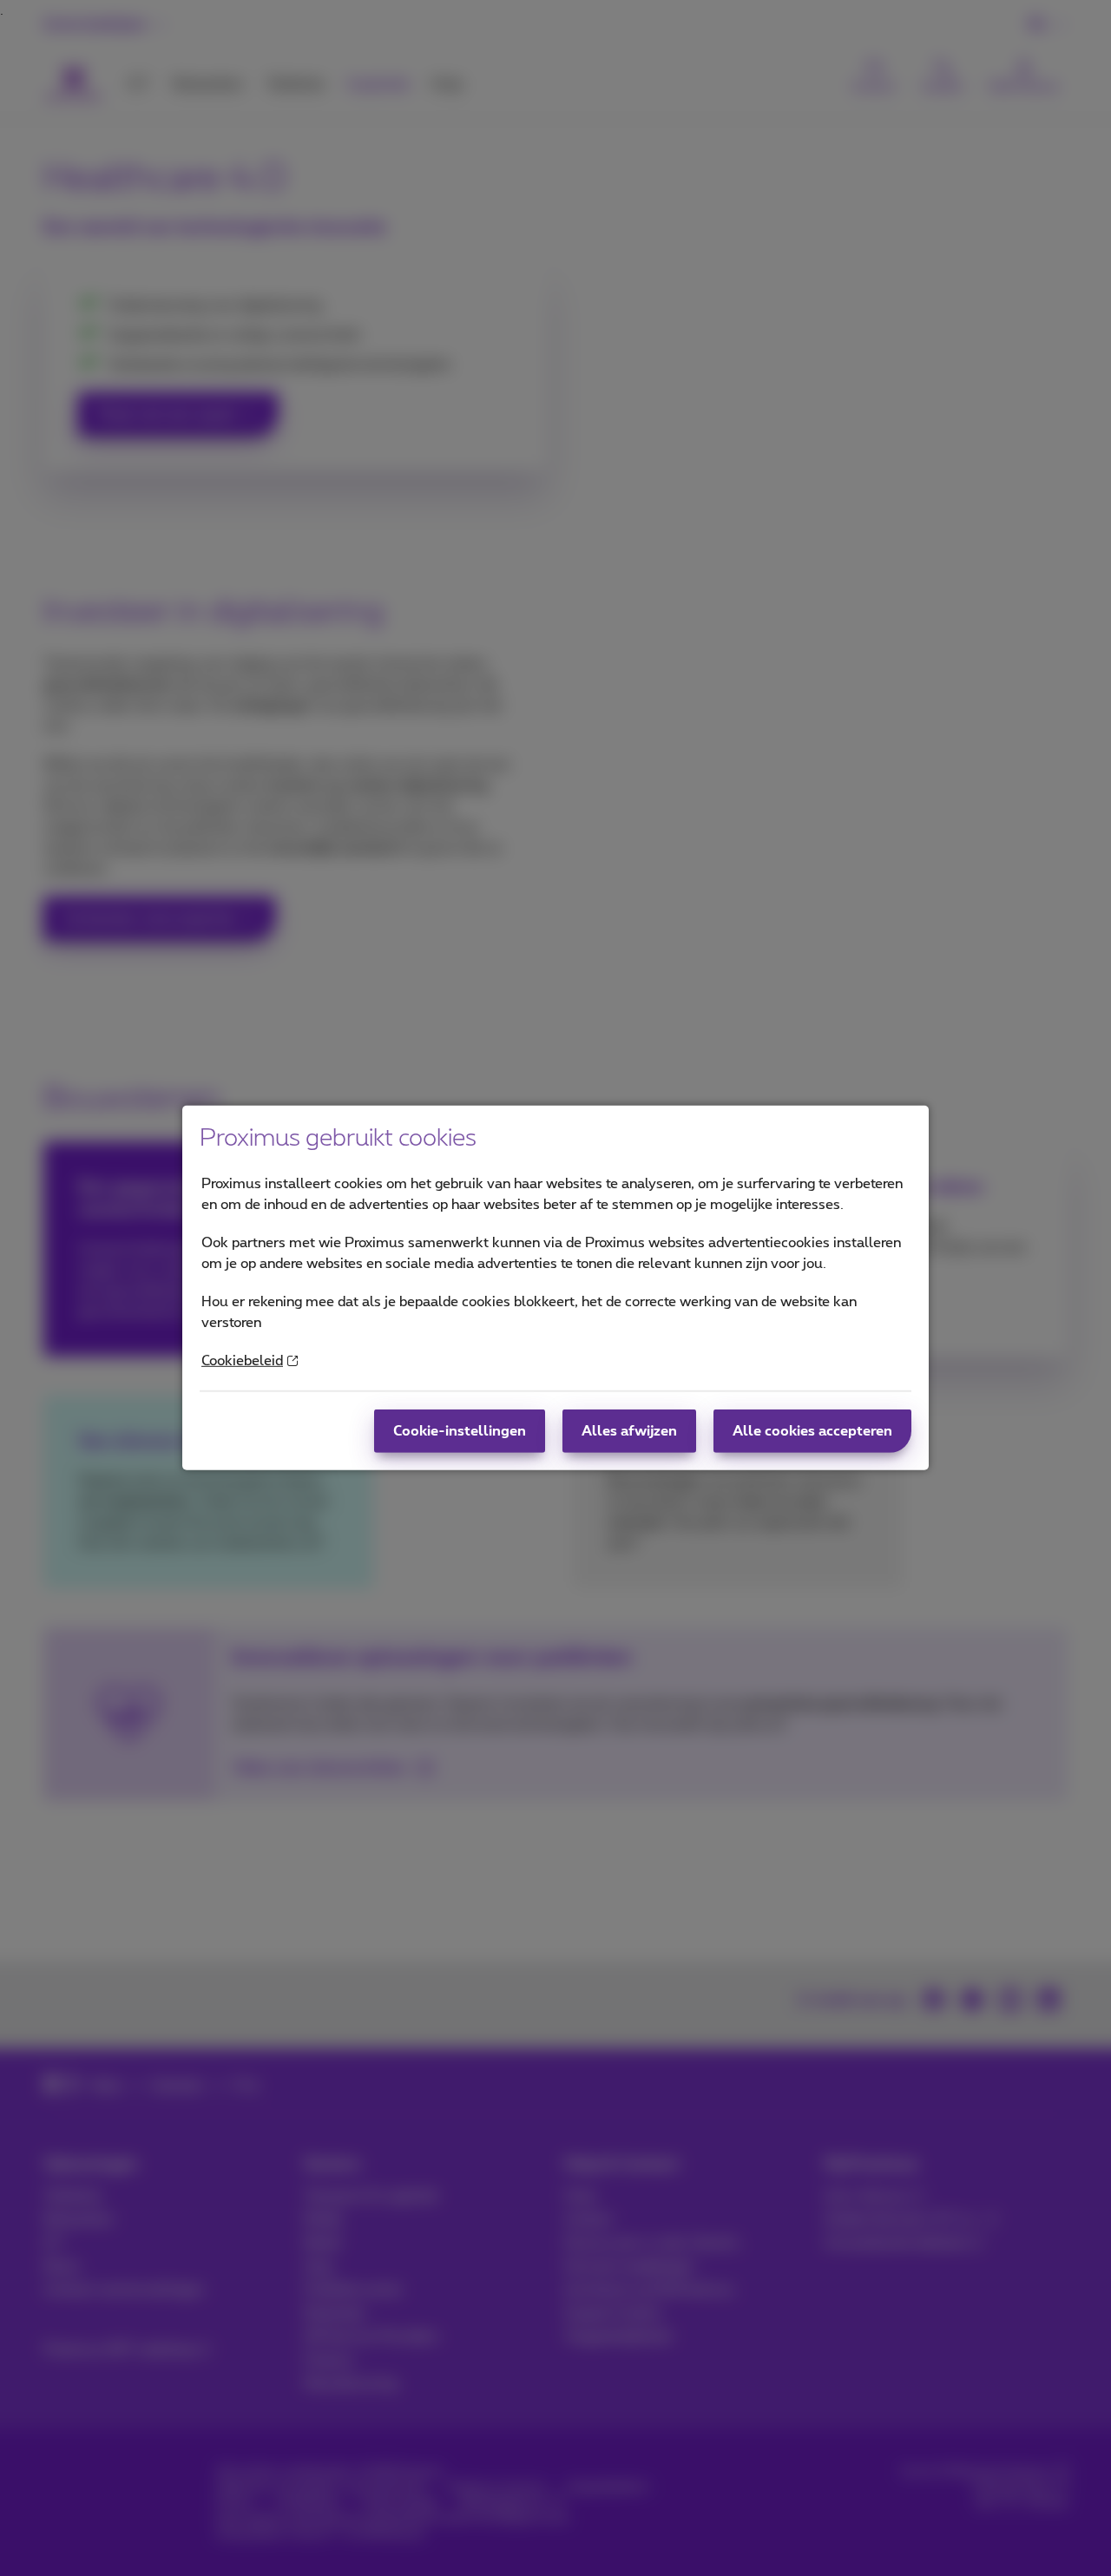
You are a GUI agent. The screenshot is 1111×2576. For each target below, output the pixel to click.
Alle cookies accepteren (812, 1431)
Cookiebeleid (242, 1361)
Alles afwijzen (629, 1431)
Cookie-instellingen (460, 1431)
